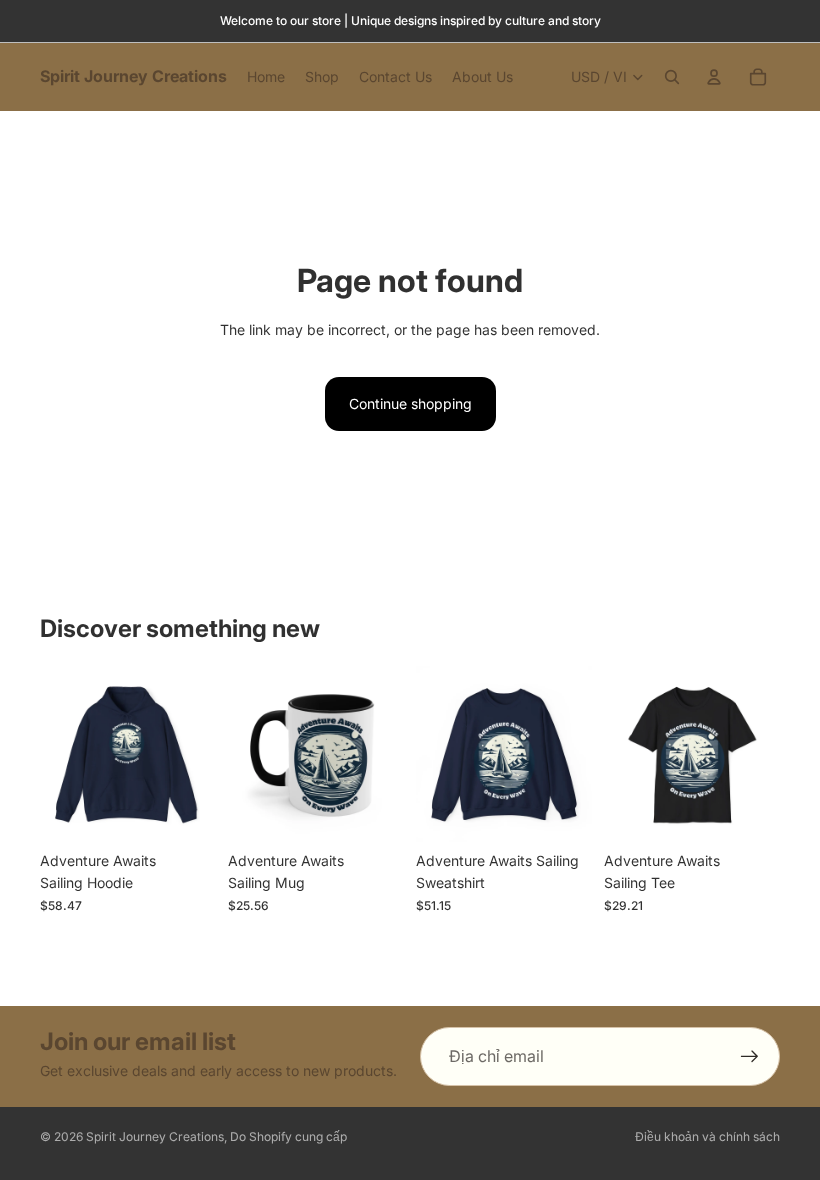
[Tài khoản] (714, 77)
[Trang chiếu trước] (62, 754)
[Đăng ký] (750, 1057)
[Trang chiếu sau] (194, 754)
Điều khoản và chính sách (707, 1136)
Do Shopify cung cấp (288, 1136)
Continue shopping (410, 403)
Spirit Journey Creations (155, 1136)
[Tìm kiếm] (672, 77)
